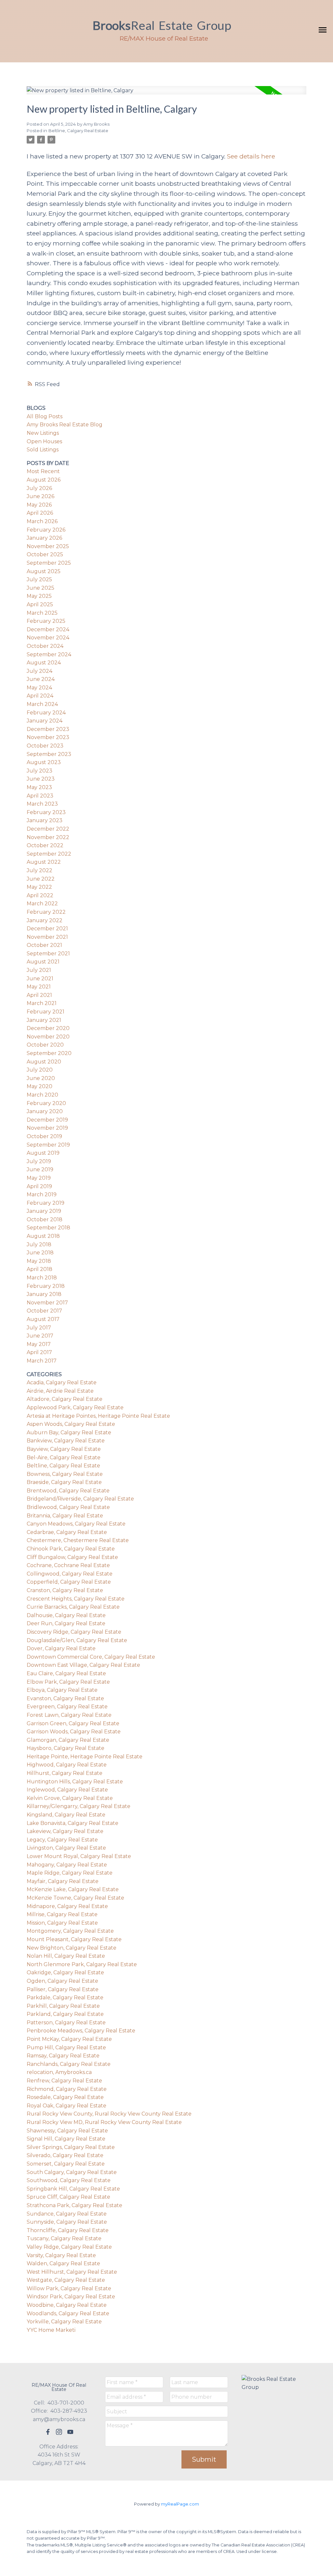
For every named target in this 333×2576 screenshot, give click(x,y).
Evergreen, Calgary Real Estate (67, 1707)
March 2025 (42, 613)
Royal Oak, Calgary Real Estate (67, 2106)
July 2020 (40, 1070)
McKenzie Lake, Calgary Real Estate (73, 1889)
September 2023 (49, 754)
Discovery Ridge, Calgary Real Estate (74, 1632)
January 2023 (45, 820)
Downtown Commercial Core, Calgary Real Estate (91, 1657)
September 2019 (48, 1145)
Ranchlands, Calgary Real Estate (69, 2064)
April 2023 (40, 796)
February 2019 (46, 1203)
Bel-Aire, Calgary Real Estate (64, 1458)
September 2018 (48, 1228)
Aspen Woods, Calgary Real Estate (71, 1424)
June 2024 (41, 679)
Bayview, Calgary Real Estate (64, 1449)
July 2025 (39, 579)
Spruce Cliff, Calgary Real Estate (68, 2197)
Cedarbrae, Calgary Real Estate (67, 1532)
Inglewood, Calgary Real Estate (67, 1790)
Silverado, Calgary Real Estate (65, 2155)
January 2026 (44, 538)
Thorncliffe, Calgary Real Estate (68, 2230)
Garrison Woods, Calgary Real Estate (74, 1732)
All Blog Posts (45, 416)
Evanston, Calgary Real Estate (65, 1698)
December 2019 (47, 1120)
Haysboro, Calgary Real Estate (66, 1748)
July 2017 (39, 1328)
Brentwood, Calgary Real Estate (68, 1491)
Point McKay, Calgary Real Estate (69, 2039)
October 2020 (45, 1045)
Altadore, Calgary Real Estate (65, 1399)
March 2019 (42, 1194)
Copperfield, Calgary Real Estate (69, 1582)
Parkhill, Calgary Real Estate (63, 2006)
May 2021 (39, 987)
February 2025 (46, 621)
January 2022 (45, 920)
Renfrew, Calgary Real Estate (64, 2081)
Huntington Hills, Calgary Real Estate (75, 1782)
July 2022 (40, 870)
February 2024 (46, 713)
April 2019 (39, 1186)
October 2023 (45, 746)
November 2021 (47, 937)
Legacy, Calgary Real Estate (62, 1840)
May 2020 (40, 1086)
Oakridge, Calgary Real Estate (65, 1973)
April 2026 (40, 513)
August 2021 (43, 962)
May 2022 (39, 887)
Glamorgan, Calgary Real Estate (68, 1740)
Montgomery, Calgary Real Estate (70, 1931)
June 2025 (40, 588)
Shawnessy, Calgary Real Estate (67, 2131)
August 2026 (44, 480)
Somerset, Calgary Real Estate (66, 2164)
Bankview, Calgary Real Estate (66, 1441)
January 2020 (45, 1111)
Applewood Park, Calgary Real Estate (75, 1407)
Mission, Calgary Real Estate (62, 1923)
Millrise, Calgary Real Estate (62, 1914)
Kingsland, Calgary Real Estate (66, 1815)
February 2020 (46, 1103)
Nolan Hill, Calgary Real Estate (66, 1956)
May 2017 (39, 1344)
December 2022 (48, 829)
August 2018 (43, 1236)
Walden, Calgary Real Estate (63, 2263)
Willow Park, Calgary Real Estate (69, 2288)
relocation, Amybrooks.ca (59, 2072)
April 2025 (40, 604)
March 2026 (42, 521)
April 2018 (40, 1269)
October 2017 (44, 1311)
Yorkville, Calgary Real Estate (64, 2322)
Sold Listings (43, 450)
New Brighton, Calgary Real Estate (72, 1948)
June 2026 (40, 496)
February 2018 (46, 1286)
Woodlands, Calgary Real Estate (68, 2313)
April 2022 (40, 895)
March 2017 (42, 1361)
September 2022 (49, 854)
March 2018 (42, 1278)
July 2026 (39, 488)
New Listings (43, 433)
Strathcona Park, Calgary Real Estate (74, 2205)
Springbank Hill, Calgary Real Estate (73, 2189)
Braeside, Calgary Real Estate (64, 1482)
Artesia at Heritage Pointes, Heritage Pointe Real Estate (98, 1416)
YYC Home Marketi (51, 2330)
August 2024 (44, 663)
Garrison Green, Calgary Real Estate (73, 1723)
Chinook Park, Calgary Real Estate (71, 1549)
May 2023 (39, 787)
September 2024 (49, 654)
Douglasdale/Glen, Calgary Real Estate (77, 1640)
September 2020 (49, 1053)
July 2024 (40, 671)
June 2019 (40, 1169)
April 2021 (39, 995)
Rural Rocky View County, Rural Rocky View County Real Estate (109, 2114)
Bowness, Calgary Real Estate (65, 1474)
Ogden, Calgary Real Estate (62, 1981)
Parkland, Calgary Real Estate (65, 2014)
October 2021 (44, 945)
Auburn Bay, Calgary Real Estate (69, 1433)
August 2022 (44, 862)
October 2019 (44, 1136)
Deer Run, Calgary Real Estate (66, 1623)
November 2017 (47, 1303)
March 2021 (42, 1003)
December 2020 (48, 1028)
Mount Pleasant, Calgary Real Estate (74, 1939)
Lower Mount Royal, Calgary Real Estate (79, 1856)
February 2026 (46, 530)
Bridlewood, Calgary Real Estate (68, 1507)
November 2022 (48, 837)
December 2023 (48, 729)
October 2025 (45, 554)
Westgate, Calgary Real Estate (66, 2280)
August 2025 (44, 571)
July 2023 (40, 771)
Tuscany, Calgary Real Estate (64, 2238)
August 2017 (43, 1319)
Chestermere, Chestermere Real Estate (78, 1540)
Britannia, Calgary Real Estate (65, 1516)
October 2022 (45, 845)
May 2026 (39, 505)
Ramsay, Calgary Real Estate (63, 2056)
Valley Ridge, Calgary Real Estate (69, 2247)
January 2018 (44, 1294)
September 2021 (48, 954)
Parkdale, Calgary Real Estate (65, 1998)
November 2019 (47, 1128)
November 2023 (48, 737)
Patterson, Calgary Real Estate (66, 2023)
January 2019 (44, 1211)
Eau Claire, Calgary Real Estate (66, 1673)
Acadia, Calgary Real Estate (62, 1382)
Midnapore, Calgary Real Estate (67, 1906)
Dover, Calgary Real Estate (61, 1648)
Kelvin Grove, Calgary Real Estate (70, 1798)
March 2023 (42, 804)
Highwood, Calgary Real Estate (67, 1765)
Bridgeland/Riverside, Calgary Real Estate (80, 1499)
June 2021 (40, 979)
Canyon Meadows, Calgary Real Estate (76, 1524)
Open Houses (44, 441)
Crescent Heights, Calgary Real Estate (76, 1599)
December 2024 (48, 629)
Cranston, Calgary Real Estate (65, 1590)
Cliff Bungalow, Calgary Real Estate (72, 1557)
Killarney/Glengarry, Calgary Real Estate (79, 1806)
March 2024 (42, 704)
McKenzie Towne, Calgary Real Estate (75, 1898)
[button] (48, 2432)
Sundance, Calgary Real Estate (67, 2214)
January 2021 (44, 1020)
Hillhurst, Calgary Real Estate (65, 1773)
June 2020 (41, 1078)
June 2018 (40, 1253)
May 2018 (39, 1261)
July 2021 (39, 970)
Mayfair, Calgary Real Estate (63, 1881)
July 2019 (39, 1161)
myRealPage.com (180, 2504)
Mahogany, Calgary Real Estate (67, 1865)
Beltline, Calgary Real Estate (78, 131)
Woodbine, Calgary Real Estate (67, 2305)
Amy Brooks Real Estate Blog (65, 425)
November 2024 (48, 638)
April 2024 (40, 696)
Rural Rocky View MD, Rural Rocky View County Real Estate (104, 2122)
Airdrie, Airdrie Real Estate (60, 1391)
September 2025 (49, 563)
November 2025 (48, 546)
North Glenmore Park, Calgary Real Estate (82, 1964)
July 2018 (39, 1244)
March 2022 (42, 904)
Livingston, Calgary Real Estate (66, 1848)
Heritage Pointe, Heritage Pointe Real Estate (85, 1757)
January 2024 (45, 721)
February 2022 (46, 912)
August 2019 (43, 1153)
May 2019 (39, 1178)
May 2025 (39, 596)
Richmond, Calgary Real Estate (67, 2089)
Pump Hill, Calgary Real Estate (66, 2048)
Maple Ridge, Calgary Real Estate (70, 1873)
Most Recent (43, 471)
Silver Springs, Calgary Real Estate (71, 2147)
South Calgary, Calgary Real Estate (72, 2172)
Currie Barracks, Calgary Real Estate (73, 1607)
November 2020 (48, 1037)
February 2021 (46, 1012)
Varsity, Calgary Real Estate (61, 2255)
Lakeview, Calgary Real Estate (65, 1831)
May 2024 (39, 688)
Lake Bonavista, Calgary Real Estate (73, 1823)
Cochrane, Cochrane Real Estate (68, 1565)
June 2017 (40, 1336)
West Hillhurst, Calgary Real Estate (72, 2272)
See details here (251, 156)
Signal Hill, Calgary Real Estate (66, 2139)
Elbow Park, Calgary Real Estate (68, 1682)
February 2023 (46, 812)
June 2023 (41, 779)
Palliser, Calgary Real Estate (63, 1989)
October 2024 (45, 646)
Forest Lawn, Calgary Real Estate (69, 1715)
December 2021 (47, 929)
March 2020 (42, 1095)
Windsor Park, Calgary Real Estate (71, 2297)
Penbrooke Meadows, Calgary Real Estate (81, 2031)
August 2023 (44, 762)
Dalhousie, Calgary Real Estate (66, 1615)
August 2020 (44, 1062)
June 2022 (41, 879)
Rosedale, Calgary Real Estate (65, 2097)
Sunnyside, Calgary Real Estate (67, 2222)
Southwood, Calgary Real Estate (69, 2180)
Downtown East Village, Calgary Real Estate (83, 1665)
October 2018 (45, 1219)
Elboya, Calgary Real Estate (62, 1690)
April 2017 (39, 1352)
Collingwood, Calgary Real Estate (70, 1574)
